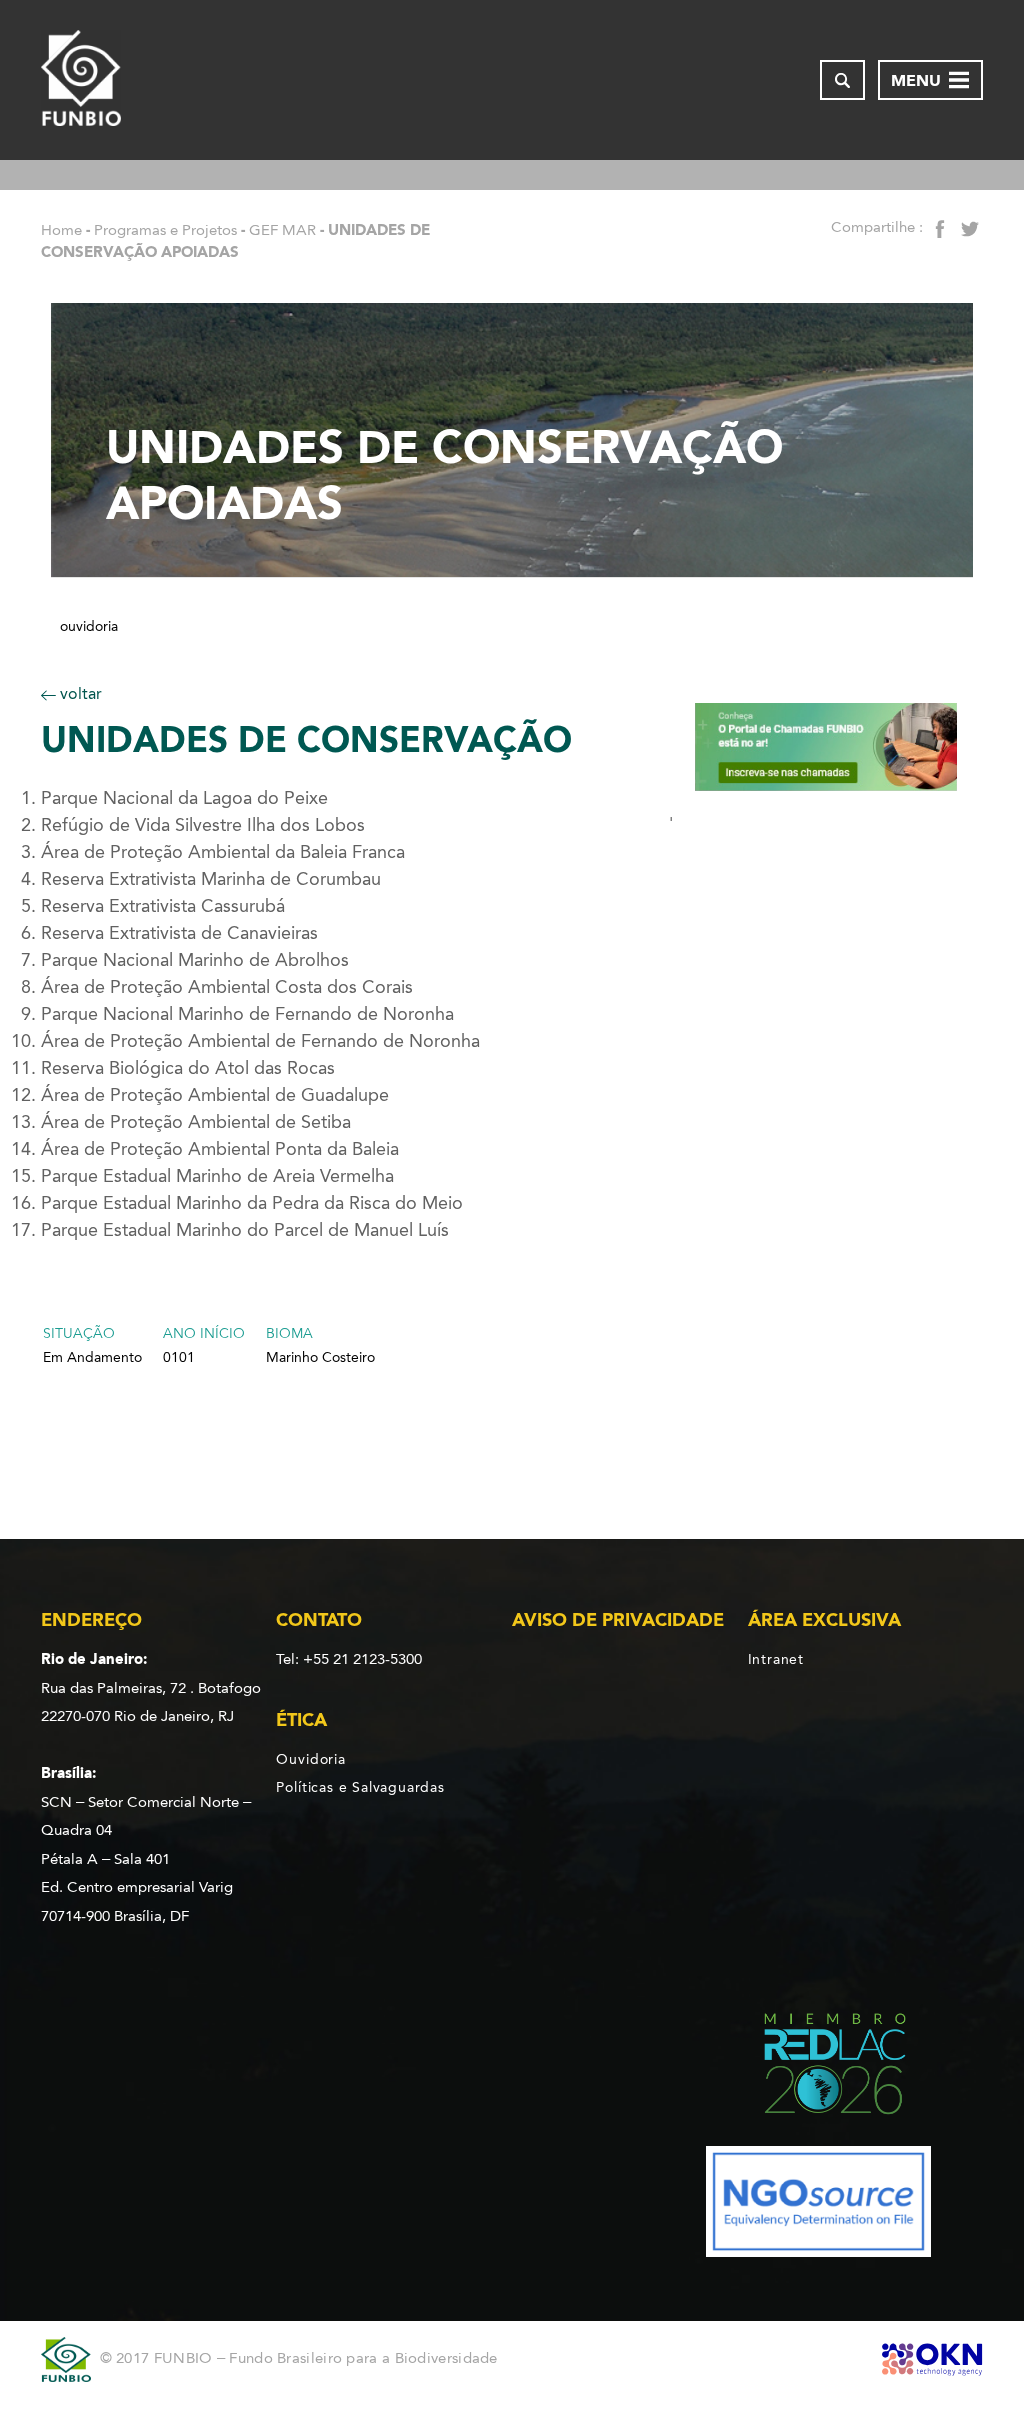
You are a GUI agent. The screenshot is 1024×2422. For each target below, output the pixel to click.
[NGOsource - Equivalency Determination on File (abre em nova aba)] (818, 2205)
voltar (79, 693)
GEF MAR (282, 230)
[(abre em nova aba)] (818, 2067)
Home (61, 230)
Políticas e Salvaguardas (360, 1787)
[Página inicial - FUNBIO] (81, 80)
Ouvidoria (89, 627)
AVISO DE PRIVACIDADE (618, 1620)
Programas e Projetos (165, 230)
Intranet (776, 1659)
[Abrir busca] (842, 80)
